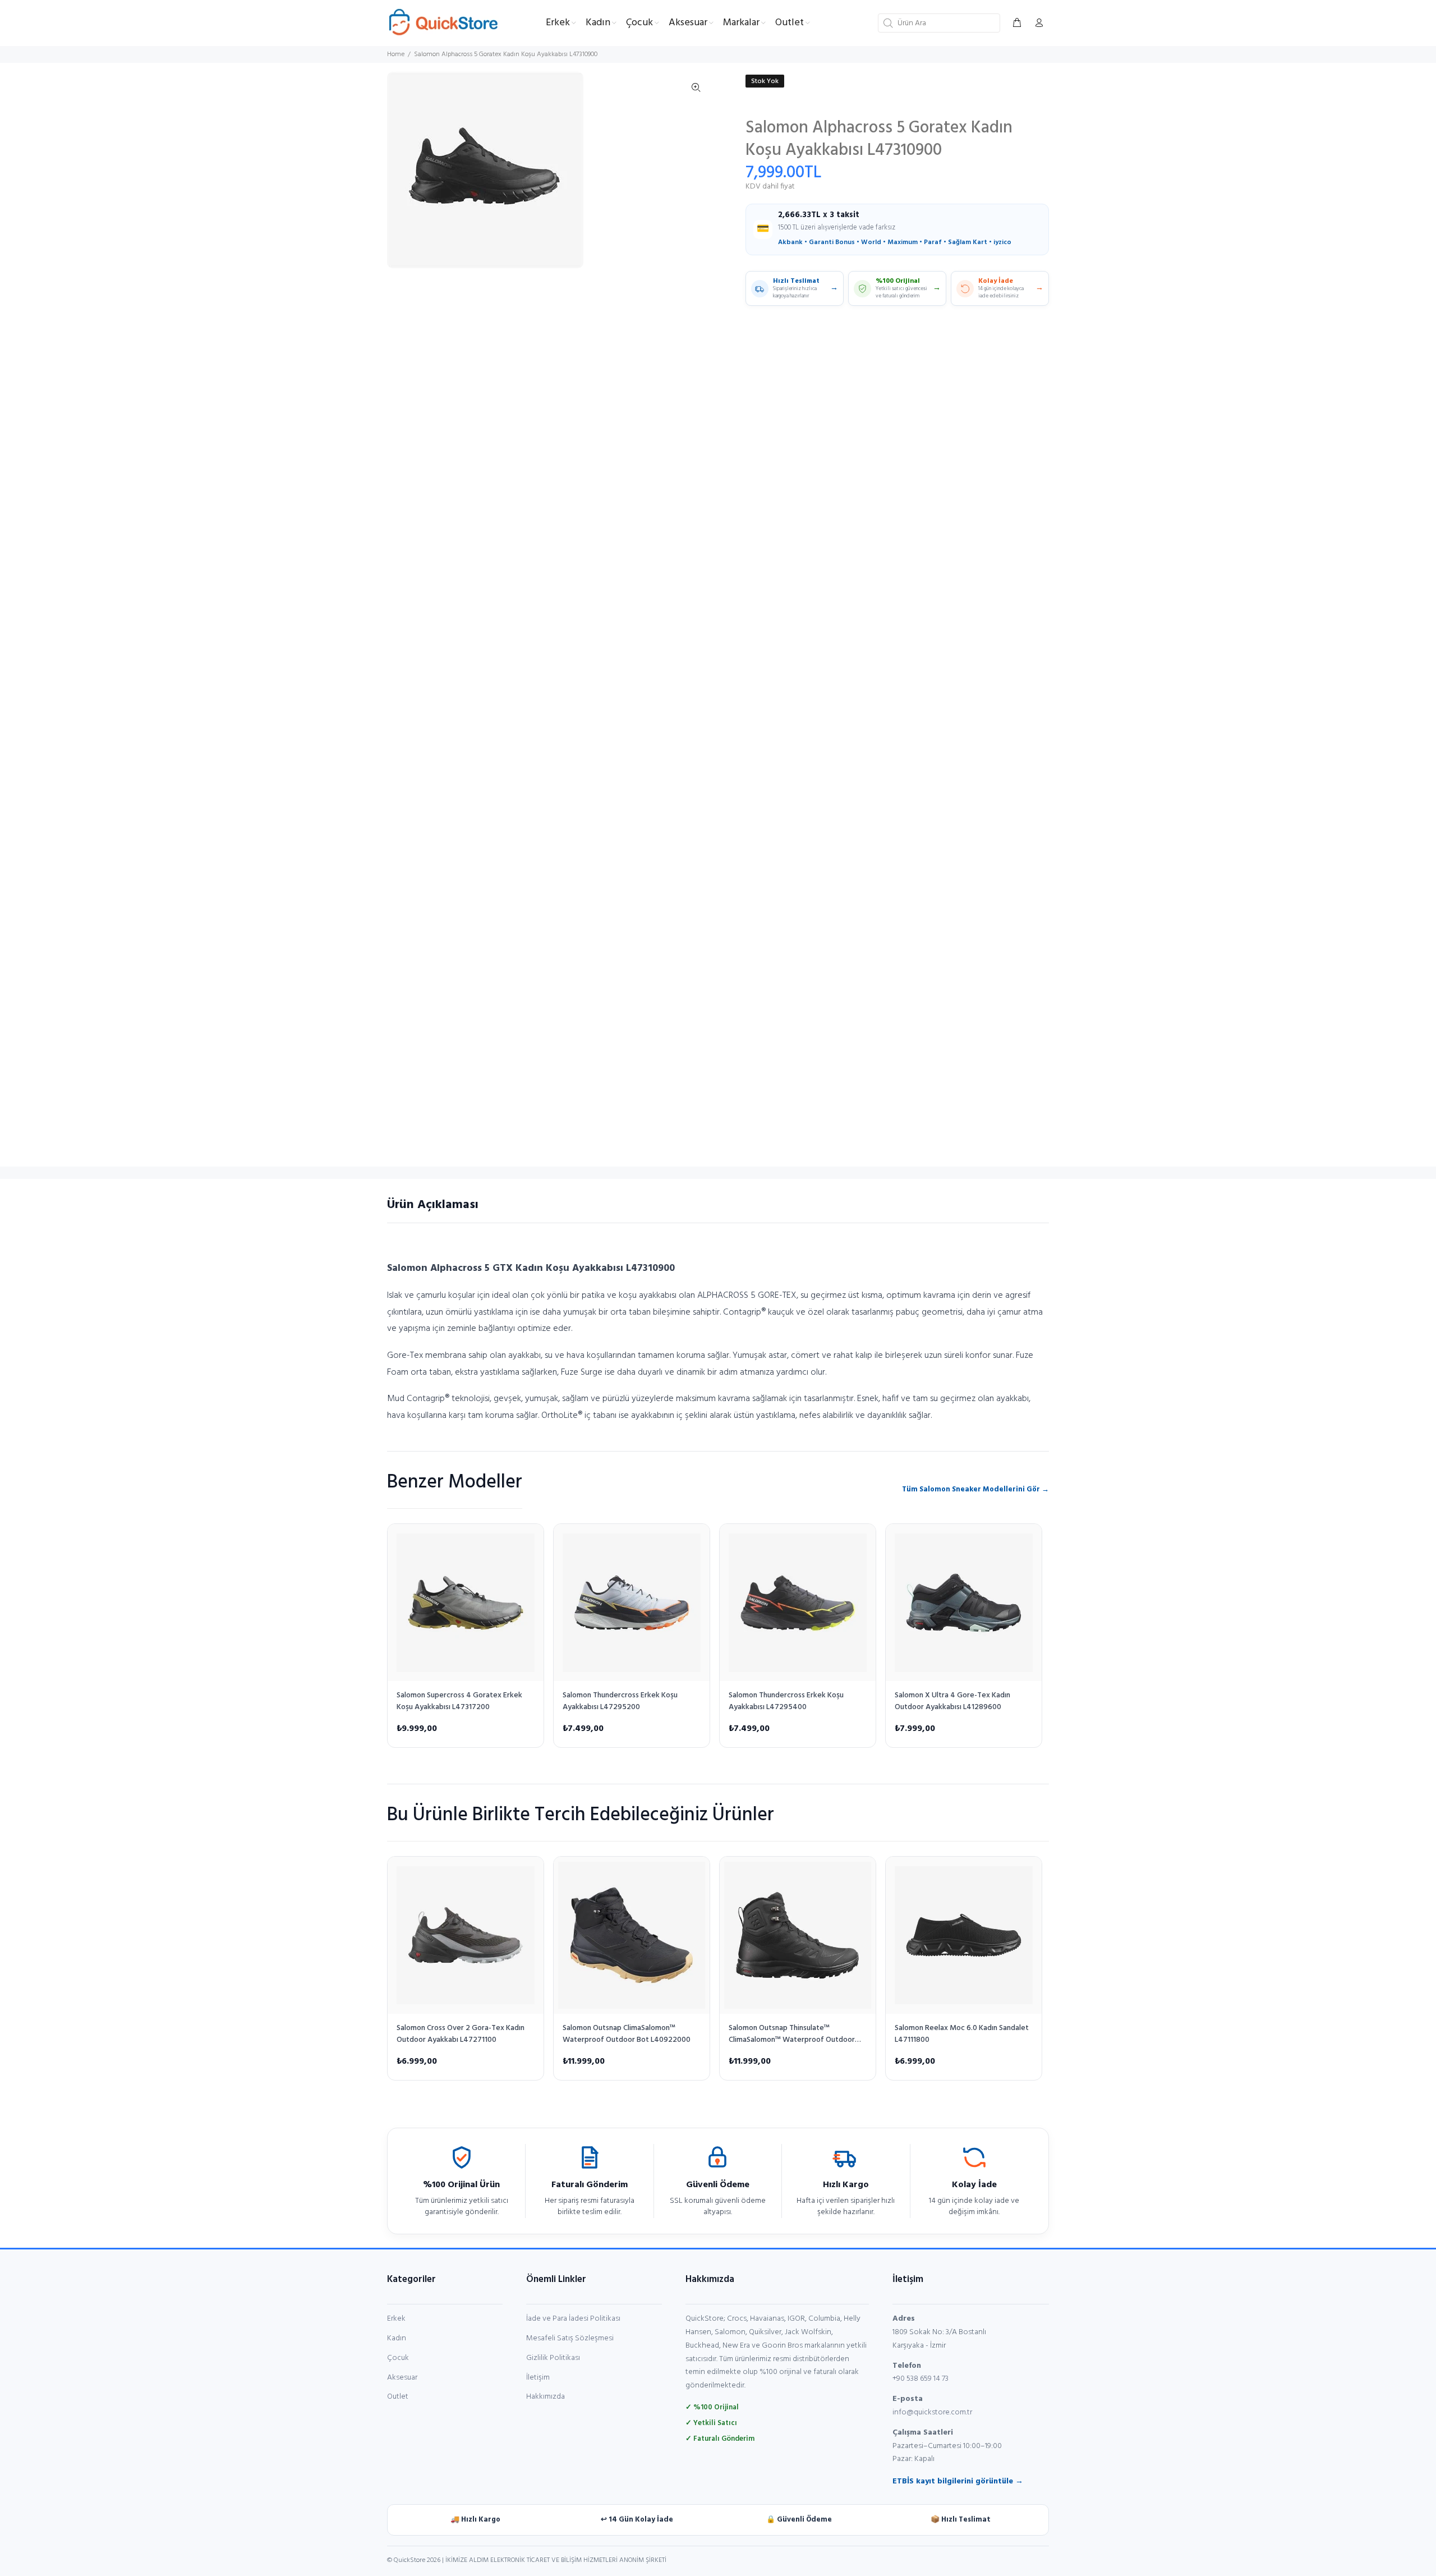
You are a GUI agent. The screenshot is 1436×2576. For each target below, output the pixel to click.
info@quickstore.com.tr (932, 2412)
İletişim (538, 2378)
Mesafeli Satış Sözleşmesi (570, 2338)
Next (696, 170)
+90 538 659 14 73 (920, 2379)
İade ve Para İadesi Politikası (573, 2319)
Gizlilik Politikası (553, 2358)
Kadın (397, 2338)
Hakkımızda (546, 2397)
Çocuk (398, 2358)
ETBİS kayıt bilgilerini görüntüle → (958, 2481)
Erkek (396, 2319)
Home (396, 54)
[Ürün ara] (887, 23)
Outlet (398, 2397)
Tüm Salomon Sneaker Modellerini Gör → (975, 1489)
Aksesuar (402, 2378)
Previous (403, 170)
